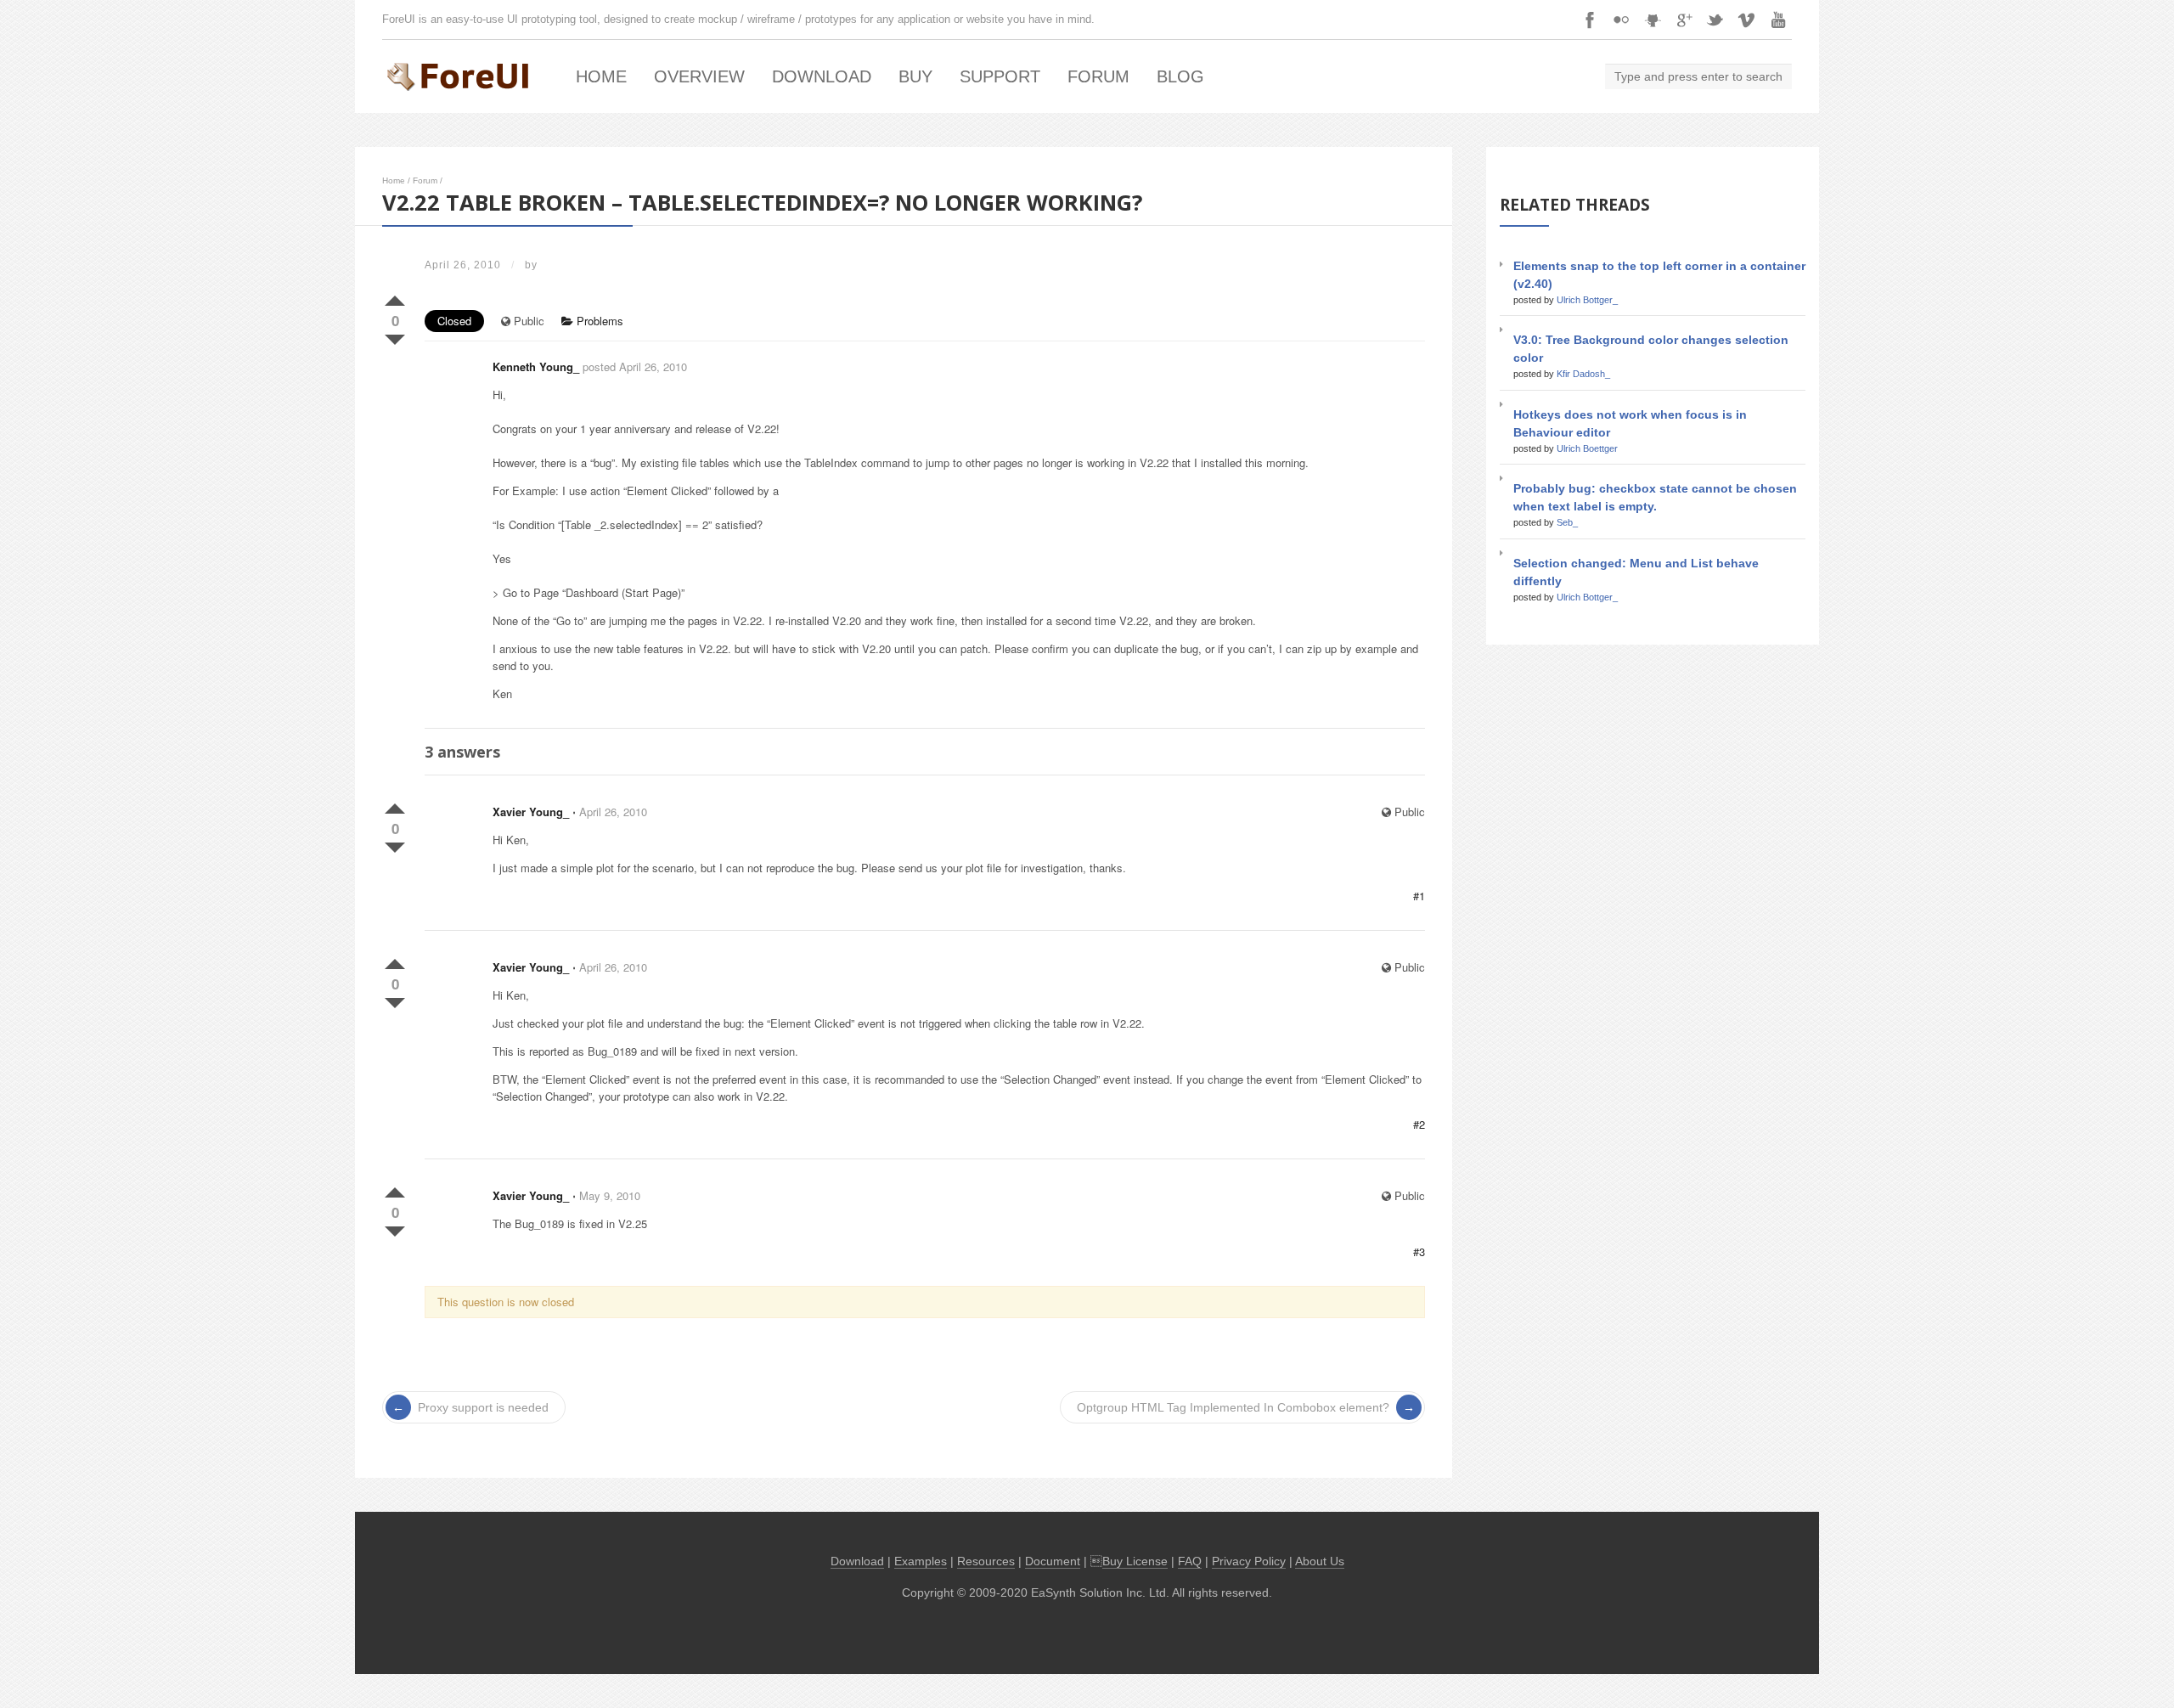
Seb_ (1567, 522)
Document (1053, 1561)
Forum (1098, 76)
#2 (1419, 1124)
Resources (986, 1561)
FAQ (1190, 1561)
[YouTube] (1778, 20)
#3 (1419, 1251)
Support (1000, 76)
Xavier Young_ (531, 812)
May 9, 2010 (610, 1195)
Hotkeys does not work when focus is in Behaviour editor (1630, 423)
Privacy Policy (1249, 1561)
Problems (598, 321)
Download (822, 76)
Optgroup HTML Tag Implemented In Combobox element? (1233, 1407)
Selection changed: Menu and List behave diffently (1636, 572)
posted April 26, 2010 (635, 366)
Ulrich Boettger (1587, 448)
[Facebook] (1590, 20)
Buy (915, 76)
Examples (921, 1561)
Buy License (1135, 1561)
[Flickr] (1621, 20)
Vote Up (395, 297)
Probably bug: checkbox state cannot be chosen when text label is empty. (1655, 497)
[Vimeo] (1747, 20)
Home (601, 76)
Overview (699, 76)
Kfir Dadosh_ (1583, 374)
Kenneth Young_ (536, 366)
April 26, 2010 (613, 812)
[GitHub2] (1653, 20)
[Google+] (1684, 20)
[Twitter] (1715, 20)
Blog (1180, 76)
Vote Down (395, 336)
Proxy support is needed (483, 1407)
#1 (1419, 896)
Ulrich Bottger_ (1587, 300)
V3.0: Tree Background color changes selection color (1651, 349)
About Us (1320, 1561)
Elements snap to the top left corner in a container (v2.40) (1659, 275)
